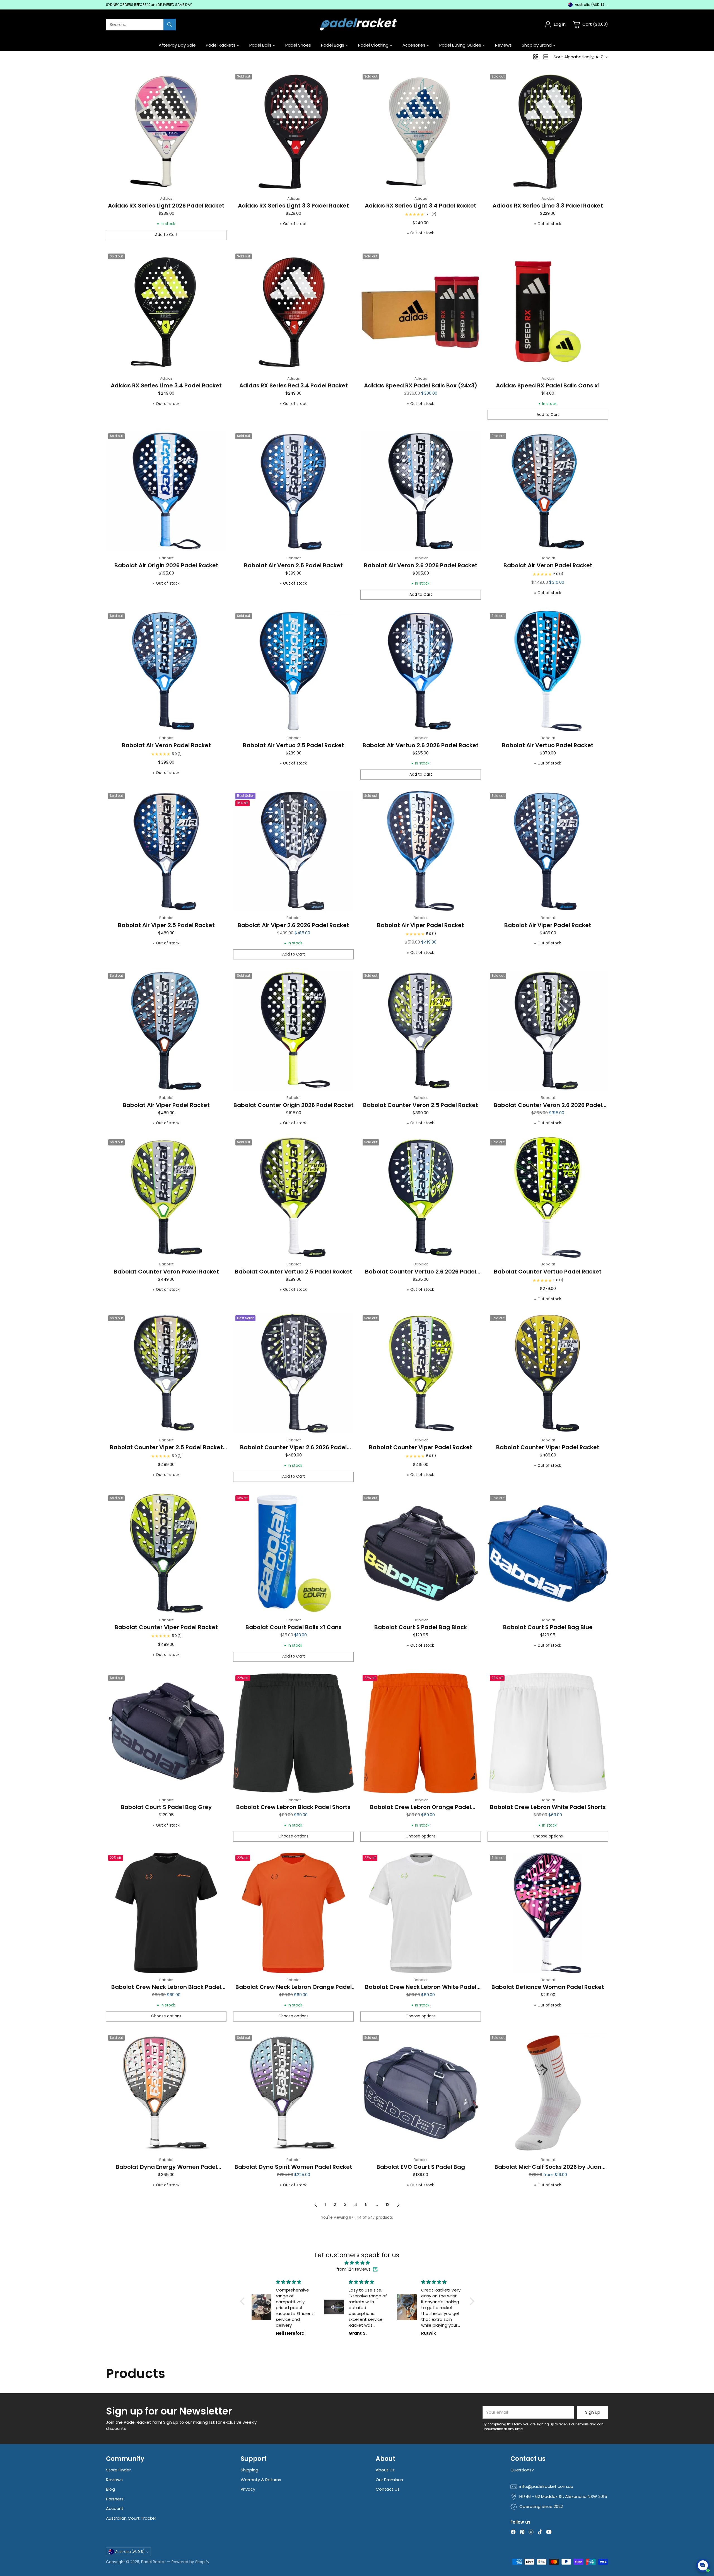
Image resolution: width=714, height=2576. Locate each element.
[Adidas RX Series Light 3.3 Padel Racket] (293, 132)
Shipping (249, 2470)
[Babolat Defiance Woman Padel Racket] (548, 1913)
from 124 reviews (354, 2269)
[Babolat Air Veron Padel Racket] (548, 491)
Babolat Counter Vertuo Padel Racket (548, 1272)
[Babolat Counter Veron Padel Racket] (166, 1197)
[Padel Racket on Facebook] (513, 2533)
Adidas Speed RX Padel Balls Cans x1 (548, 385)
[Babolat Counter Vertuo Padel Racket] (548, 1197)
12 (388, 2204)
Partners (115, 2499)
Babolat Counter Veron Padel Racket (166, 1272)
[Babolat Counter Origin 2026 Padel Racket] (293, 1031)
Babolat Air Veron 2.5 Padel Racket (293, 565)
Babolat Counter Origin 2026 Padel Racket (294, 1105)
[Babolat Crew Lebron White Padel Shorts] (548, 1733)
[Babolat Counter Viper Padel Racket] (421, 1373)
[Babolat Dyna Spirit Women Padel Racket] (293, 2093)
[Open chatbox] (703, 2565)
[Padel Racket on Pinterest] (522, 2533)
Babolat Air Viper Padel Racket (421, 925)
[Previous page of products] (316, 2205)
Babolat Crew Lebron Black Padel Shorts (293, 1807)
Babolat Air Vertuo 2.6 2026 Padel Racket (421, 745)
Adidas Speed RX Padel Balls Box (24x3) (421, 385)
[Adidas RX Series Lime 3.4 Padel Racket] (166, 312)
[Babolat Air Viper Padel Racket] (421, 851)
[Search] (170, 25)
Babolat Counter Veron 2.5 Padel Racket (421, 1105)
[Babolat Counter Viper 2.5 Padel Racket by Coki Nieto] (166, 1373)
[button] (243, 2301)
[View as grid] (536, 57)
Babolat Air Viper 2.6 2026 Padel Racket (293, 925)
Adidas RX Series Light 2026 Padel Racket (166, 206)
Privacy (248, 2489)
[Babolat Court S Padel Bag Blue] (548, 1553)
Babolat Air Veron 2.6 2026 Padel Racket (421, 565)
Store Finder (118, 2470)
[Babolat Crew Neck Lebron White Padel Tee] (421, 1913)
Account (115, 2508)
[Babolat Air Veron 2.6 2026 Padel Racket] (421, 491)
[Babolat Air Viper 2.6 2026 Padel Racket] (293, 851)
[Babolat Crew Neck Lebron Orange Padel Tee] (293, 1913)
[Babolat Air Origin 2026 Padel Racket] (166, 491)
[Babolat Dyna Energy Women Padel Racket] (166, 2093)
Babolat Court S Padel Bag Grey (166, 1807)
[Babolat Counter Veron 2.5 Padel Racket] (421, 1031)
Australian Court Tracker (131, 2518)
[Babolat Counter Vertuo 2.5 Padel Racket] (293, 1197)
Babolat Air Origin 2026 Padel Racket (166, 565)
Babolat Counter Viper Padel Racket (421, 1447)
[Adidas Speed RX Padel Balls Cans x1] (548, 312)
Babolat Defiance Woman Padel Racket (548, 1987)
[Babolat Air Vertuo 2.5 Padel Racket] (293, 671)
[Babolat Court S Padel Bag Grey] (166, 1733)
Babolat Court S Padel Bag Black (421, 1627)
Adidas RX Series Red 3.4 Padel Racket (294, 385)
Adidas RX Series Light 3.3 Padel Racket (293, 206)
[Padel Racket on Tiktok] (540, 2533)
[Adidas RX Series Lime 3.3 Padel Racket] (548, 132)
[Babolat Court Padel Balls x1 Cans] (293, 1553)
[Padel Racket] (357, 24)
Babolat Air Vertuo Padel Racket (548, 745)
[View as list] (546, 57)
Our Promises (389, 2480)
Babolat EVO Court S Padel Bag (421, 2167)
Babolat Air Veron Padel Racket (548, 565)
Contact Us (388, 2489)
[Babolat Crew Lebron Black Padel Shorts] (293, 1733)
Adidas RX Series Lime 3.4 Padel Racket (166, 385)
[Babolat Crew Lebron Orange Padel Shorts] (421, 1733)
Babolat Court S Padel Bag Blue (548, 1627)
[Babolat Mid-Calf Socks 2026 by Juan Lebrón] (548, 2093)
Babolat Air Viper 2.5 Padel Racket (166, 925)
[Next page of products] (398, 2205)
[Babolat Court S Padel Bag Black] (421, 1553)
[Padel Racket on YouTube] (549, 2533)
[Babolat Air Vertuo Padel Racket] (548, 671)
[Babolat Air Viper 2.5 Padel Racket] (166, 851)
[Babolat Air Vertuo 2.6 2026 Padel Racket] (421, 671)
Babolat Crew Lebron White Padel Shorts (548, 1807)
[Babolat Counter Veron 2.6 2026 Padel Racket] (548, 1031)
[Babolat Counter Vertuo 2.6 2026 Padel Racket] (421, 1197)
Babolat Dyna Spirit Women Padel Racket (293, 2167)
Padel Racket (154, 2562)
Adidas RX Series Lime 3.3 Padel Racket (548, 206)
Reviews (114, 2480)
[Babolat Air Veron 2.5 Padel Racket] (293, 491)
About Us (385, 2470)
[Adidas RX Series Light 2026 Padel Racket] (166, 132)
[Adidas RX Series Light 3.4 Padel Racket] (421, 132)
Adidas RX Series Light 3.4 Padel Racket (421, 206)
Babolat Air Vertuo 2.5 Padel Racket (294, 745)
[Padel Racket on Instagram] (531, 2533)
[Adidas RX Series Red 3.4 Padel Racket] (293, 312)
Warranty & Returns (261, 2480)
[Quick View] (219, 79)
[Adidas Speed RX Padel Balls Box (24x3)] (421, 312)
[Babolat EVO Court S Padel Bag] (421, 2093)
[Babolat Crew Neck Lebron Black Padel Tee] (166, 1913)
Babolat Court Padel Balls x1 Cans (294, 1627)
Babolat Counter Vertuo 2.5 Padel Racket (294, 1272)
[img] (357, 2263)
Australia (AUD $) (589, 5)
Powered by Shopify (190, 2562)
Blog (110, 2489)
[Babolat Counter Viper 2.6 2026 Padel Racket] (293, 1373)
